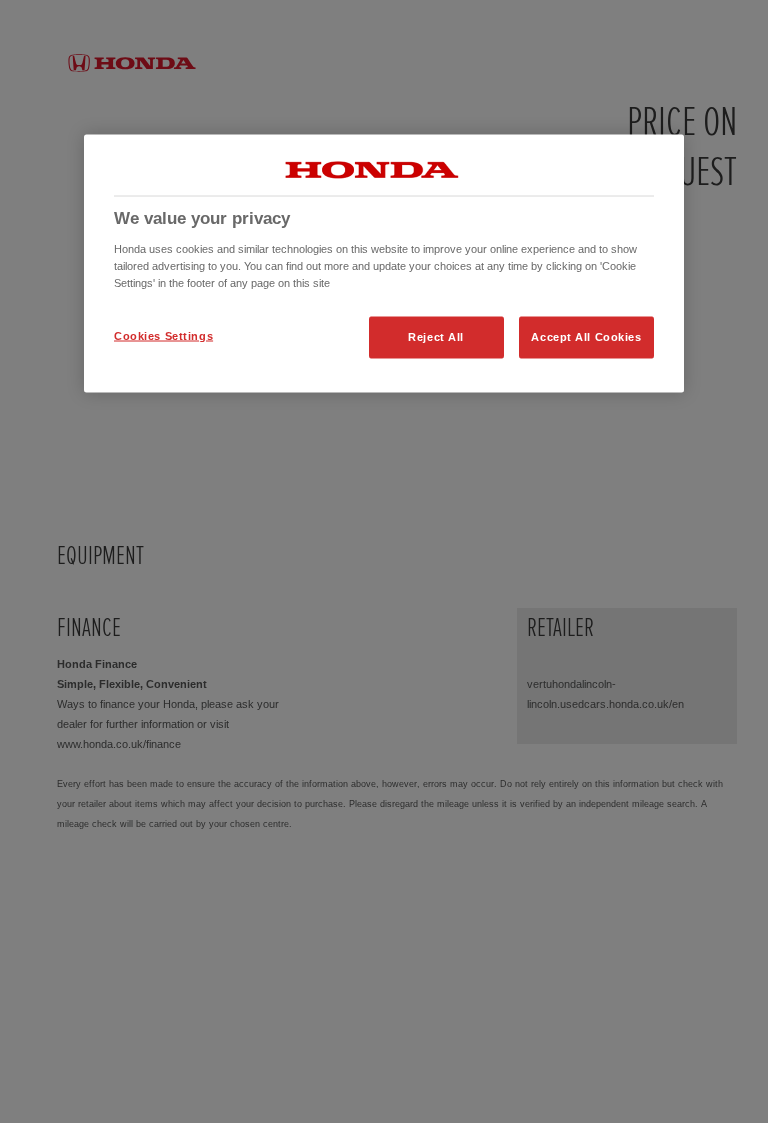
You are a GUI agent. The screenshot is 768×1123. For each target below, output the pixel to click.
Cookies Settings (163, 336)
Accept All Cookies (586, 337)
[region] (384, 264)
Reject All (436, 337)
